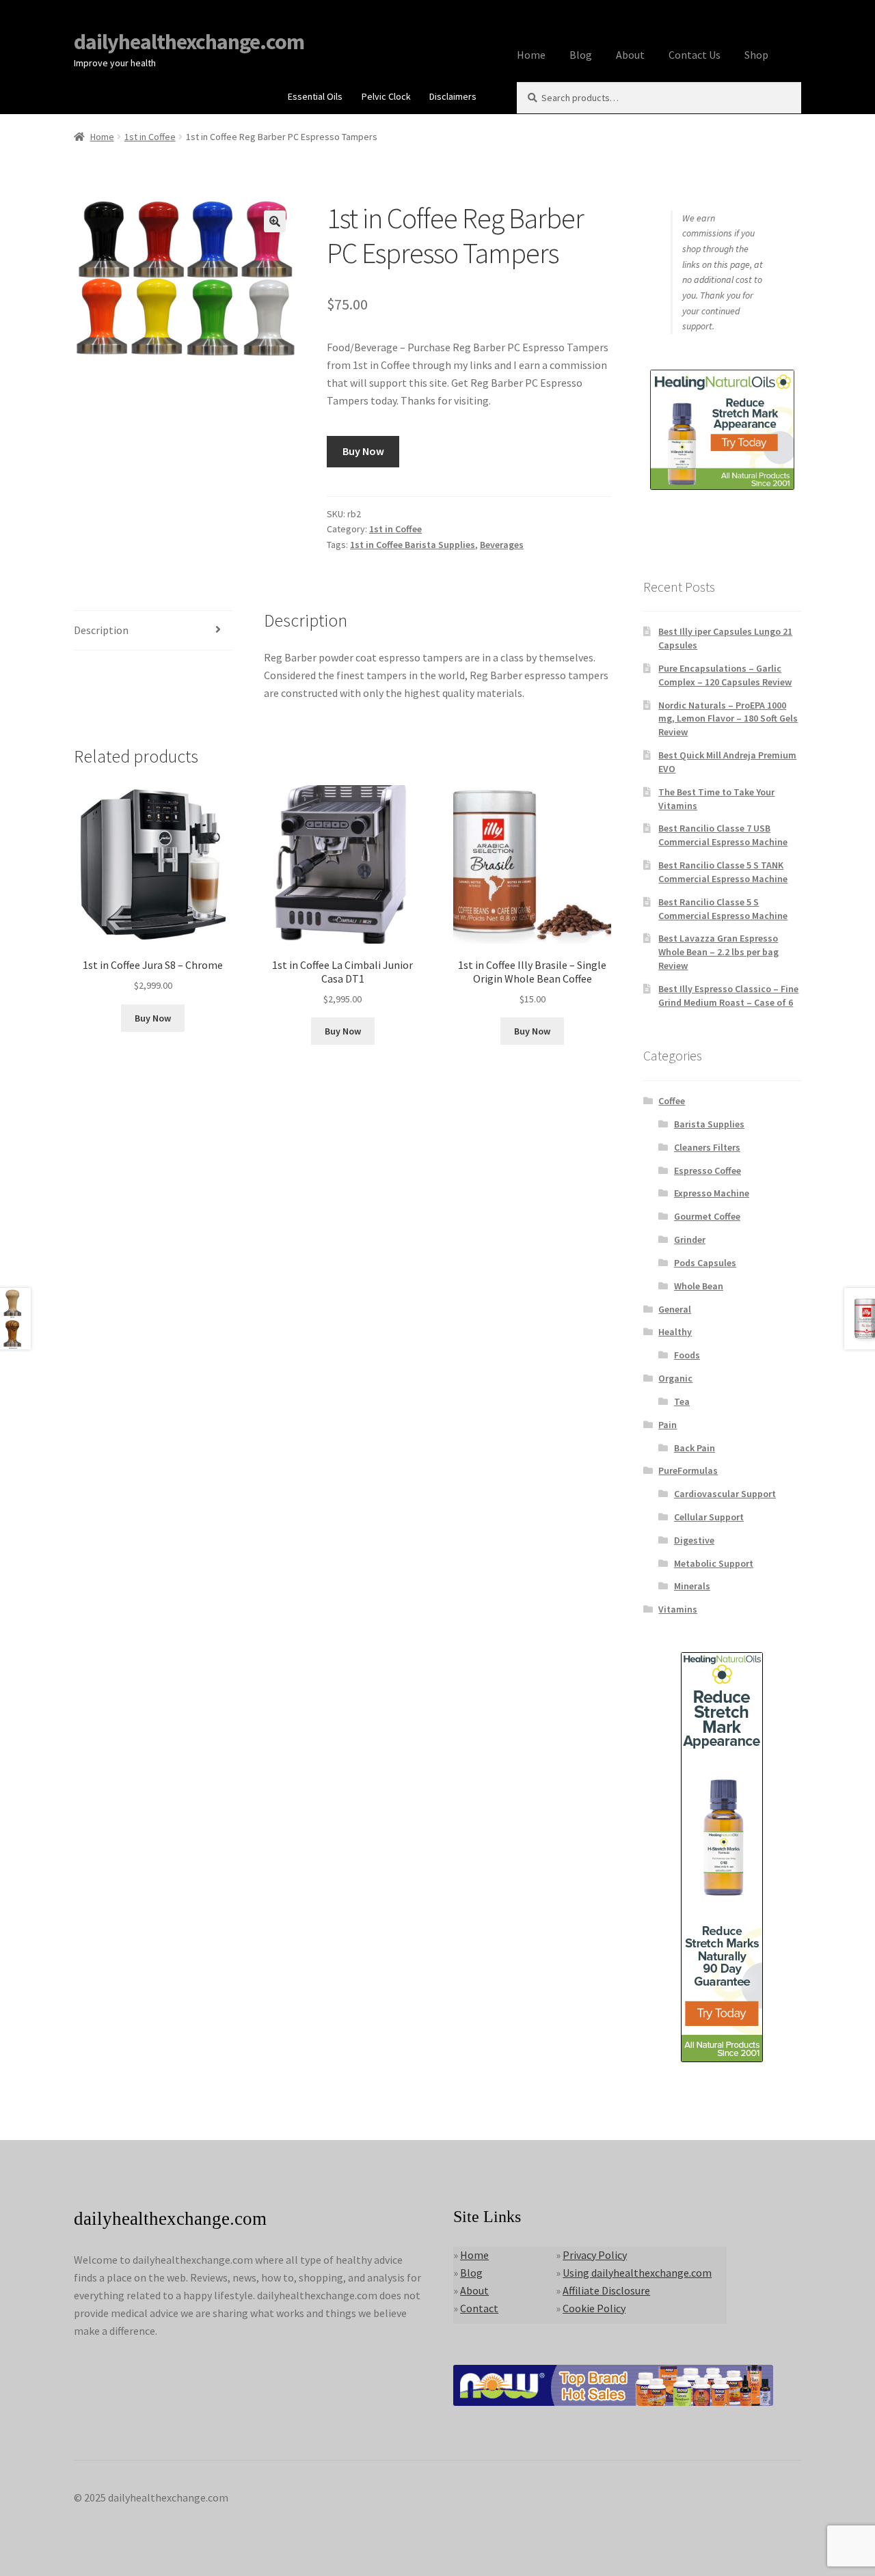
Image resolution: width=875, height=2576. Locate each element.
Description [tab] (101, 630)
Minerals (692, 1586)
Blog (581, 55)
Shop (756, 55)
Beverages (502, 545)
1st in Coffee (150, 137)
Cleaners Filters (707, 1147)
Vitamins (678, 1609)
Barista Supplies (709, 1124)
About (630, 55)
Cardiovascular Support (725, 1494)
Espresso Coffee (708, 1170)
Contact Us (695, 55)
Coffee (672, 1101)
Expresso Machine (712, 1193)
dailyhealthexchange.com (189, 42)
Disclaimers (453, 96)
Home (531, 55)
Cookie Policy (594, 2308)
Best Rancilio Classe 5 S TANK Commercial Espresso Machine (723, 872)
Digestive (694, 1540)
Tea (682, 1401)
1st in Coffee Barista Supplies (413, 545)
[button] (275, 221)
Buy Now (363, 451)
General (675, 1309)
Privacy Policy (595, 2255)
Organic (675, 1378)
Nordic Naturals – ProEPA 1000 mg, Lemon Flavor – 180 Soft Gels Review (728, 719)
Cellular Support (709, 1517)
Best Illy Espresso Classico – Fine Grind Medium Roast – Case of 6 (728, 996)
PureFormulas (688, 1470)
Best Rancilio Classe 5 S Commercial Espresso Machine (723, 909)
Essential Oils (315, 96)
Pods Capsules (705, 1263)
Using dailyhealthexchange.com (637, 2273)
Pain (668, 1425)
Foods (687, 1355)
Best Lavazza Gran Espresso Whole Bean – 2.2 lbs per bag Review (718, 952)
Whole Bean (699, 1286)
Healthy (675, 1332)
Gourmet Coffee (707, 1216)
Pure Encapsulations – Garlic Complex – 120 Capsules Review (725, 675)
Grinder (690, 1239)
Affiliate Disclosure (606, 2290)
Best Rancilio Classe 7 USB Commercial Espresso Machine (723, 835)
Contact (479, 2308)
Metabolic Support (714, 1563)
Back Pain (695, 1448)
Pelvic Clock (386, 96)
